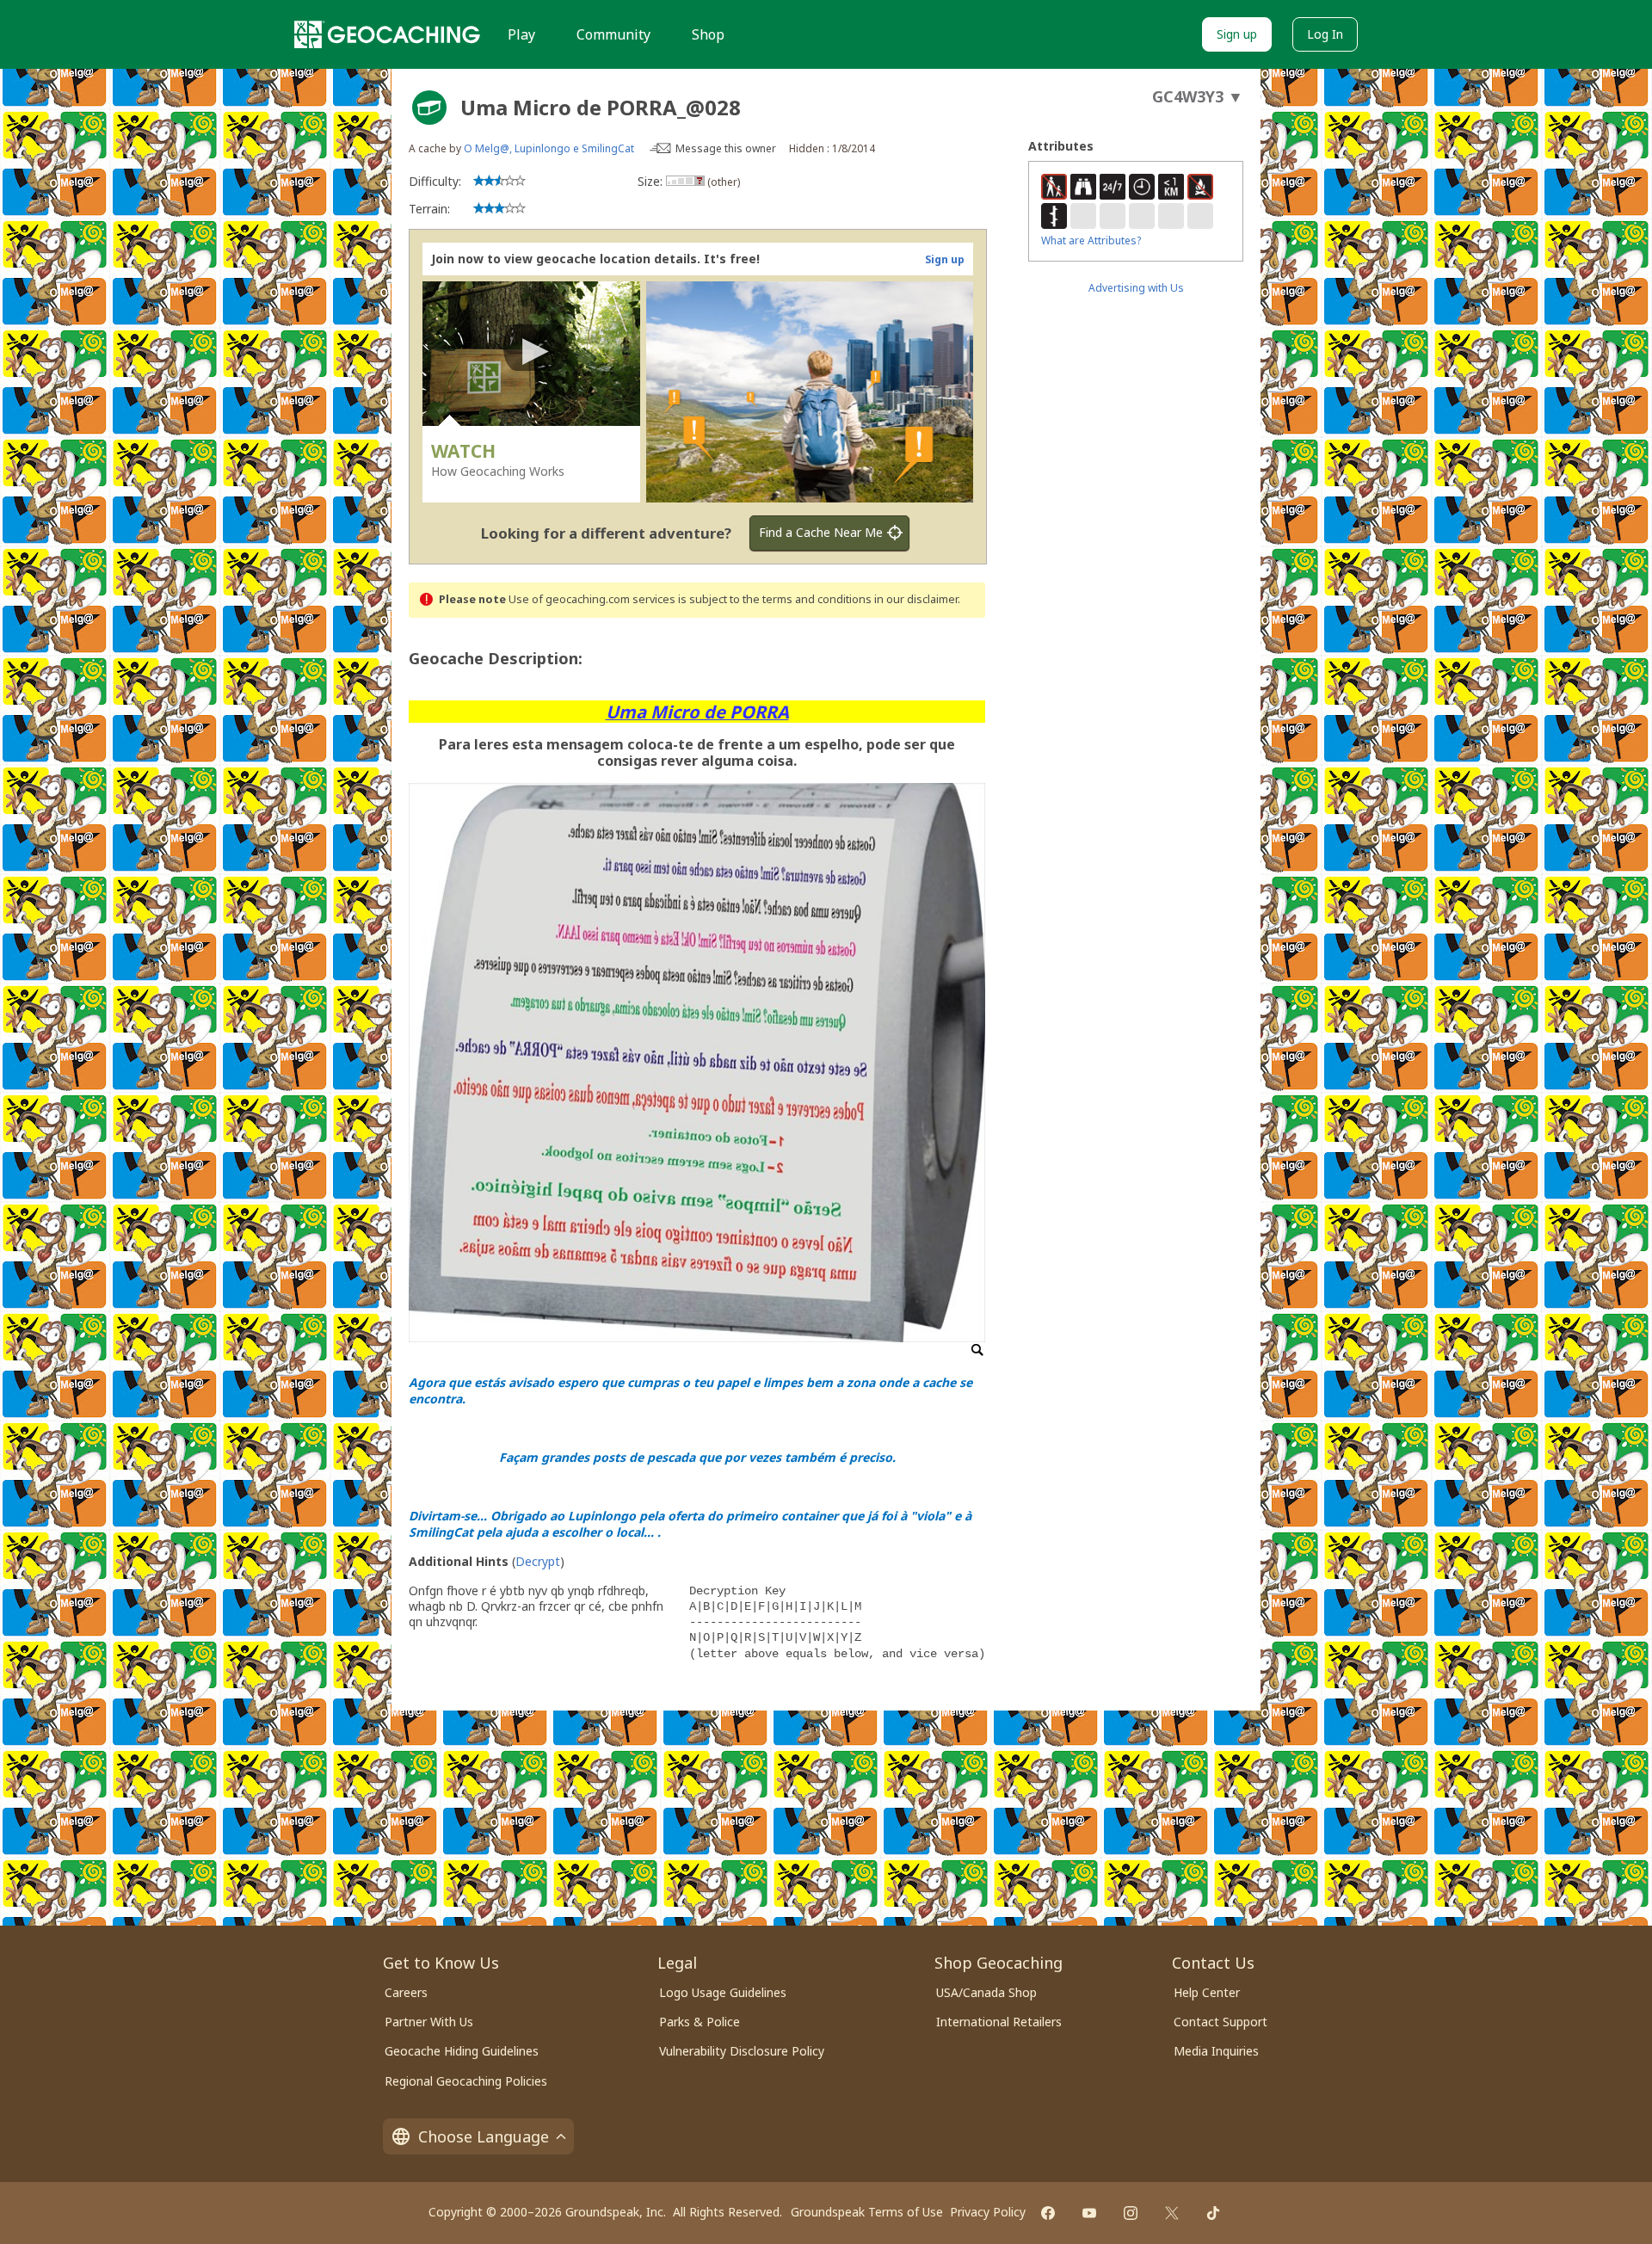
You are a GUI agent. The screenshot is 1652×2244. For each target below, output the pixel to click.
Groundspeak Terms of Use (867, 2212)
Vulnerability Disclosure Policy (742, 2051)
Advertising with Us (1136, 288)
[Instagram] (1131, 2213)
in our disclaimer (916, 599)
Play (521, 34)
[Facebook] (1048, 2213)
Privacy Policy (988, 2212)
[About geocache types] (429, 108)
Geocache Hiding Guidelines (462, 2051)
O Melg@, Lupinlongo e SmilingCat (549, 148)
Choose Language (484, 2136)
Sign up (1237, 34)
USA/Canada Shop (986, 1992)
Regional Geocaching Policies (466, 2081)
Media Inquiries (1216, 2051)
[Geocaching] (387, 34)
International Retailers (999, 2022)
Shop (708, 34)
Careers (406, 1992)
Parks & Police (700, 2022)
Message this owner (726, 148)
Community (613, 34)
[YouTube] (1089, 2213)
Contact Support (1221, 2022)
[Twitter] (1172, 2213)
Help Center (1207, 1992)
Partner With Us (429, 2022)
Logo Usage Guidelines (723, 1992)
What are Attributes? (1091, 240)
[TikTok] (1213, 2213)
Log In (1325, 34)
